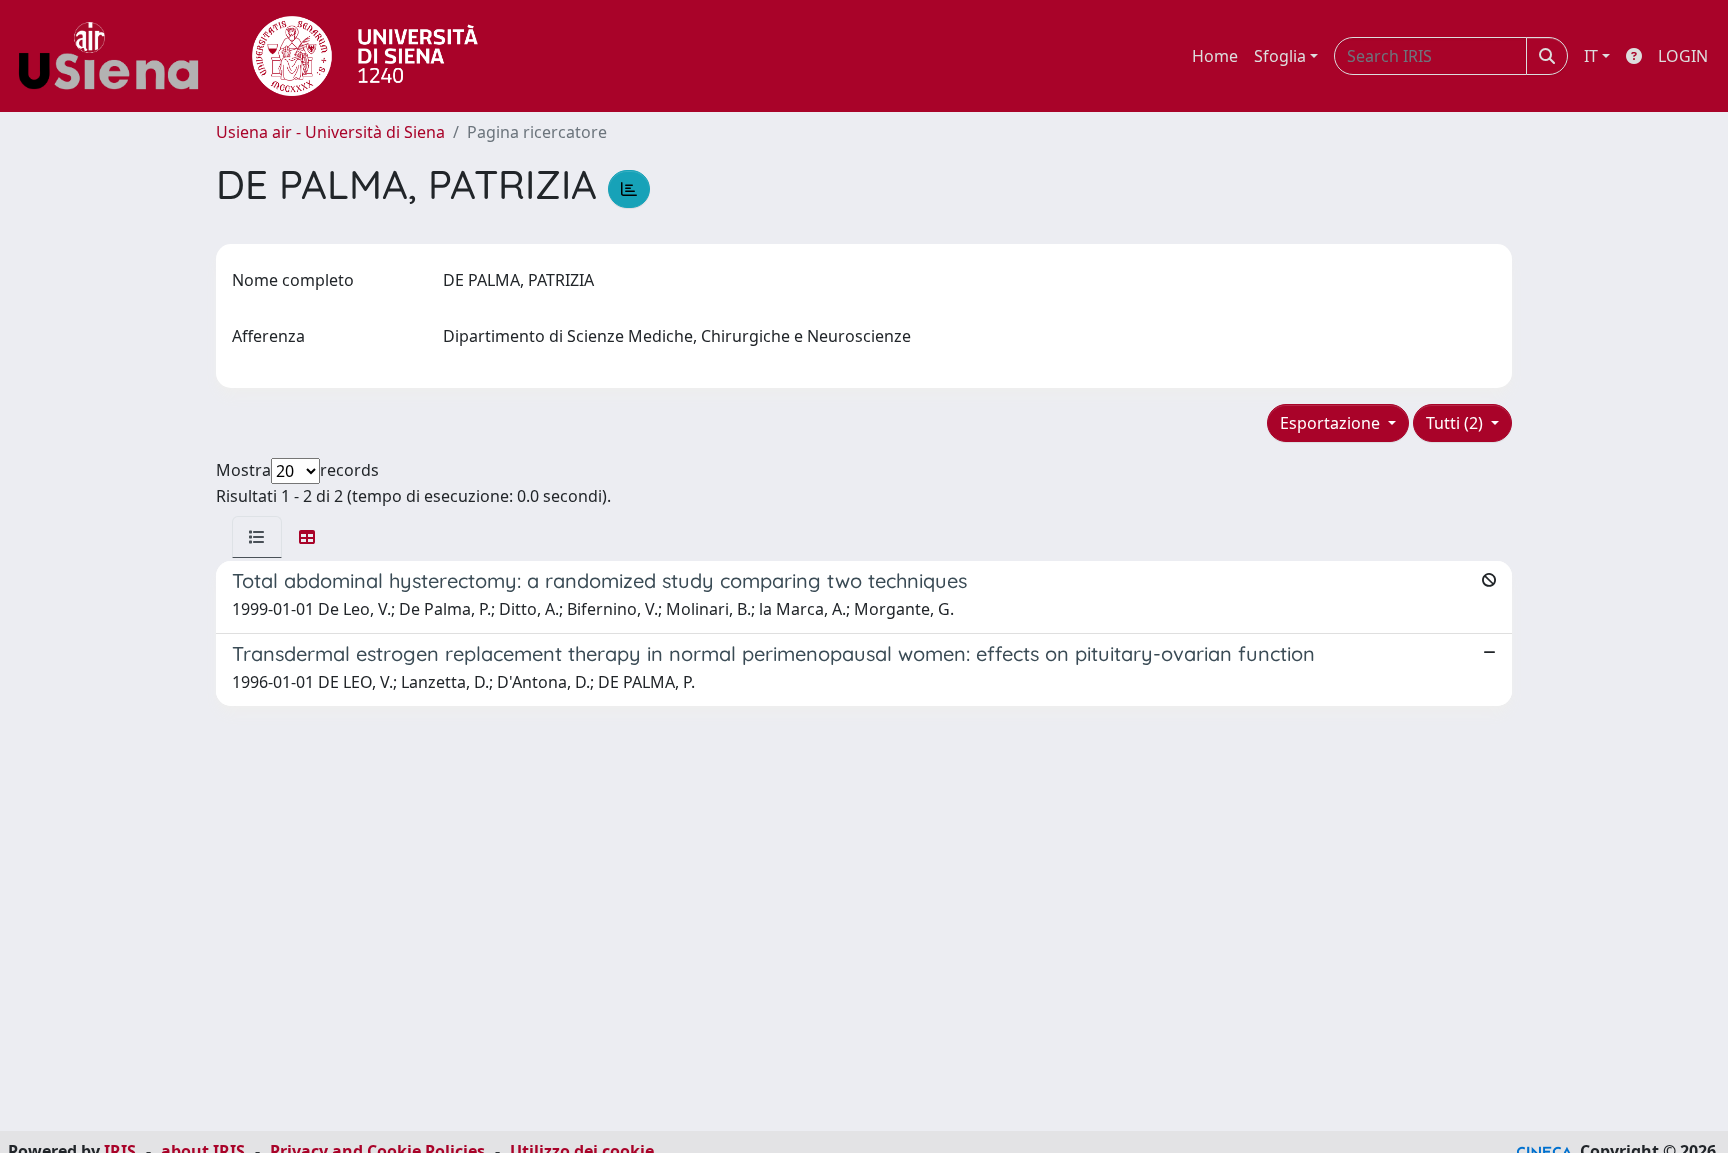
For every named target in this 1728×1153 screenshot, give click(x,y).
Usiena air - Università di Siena (330, 132)
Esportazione (1332, 423)
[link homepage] (116, 56)
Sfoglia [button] (1280, 56)
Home (1215, 56)
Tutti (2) (1456, 423)
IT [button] (1591, 56)
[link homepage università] (365, 56)
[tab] (257, 537)
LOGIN (1683, 56)
